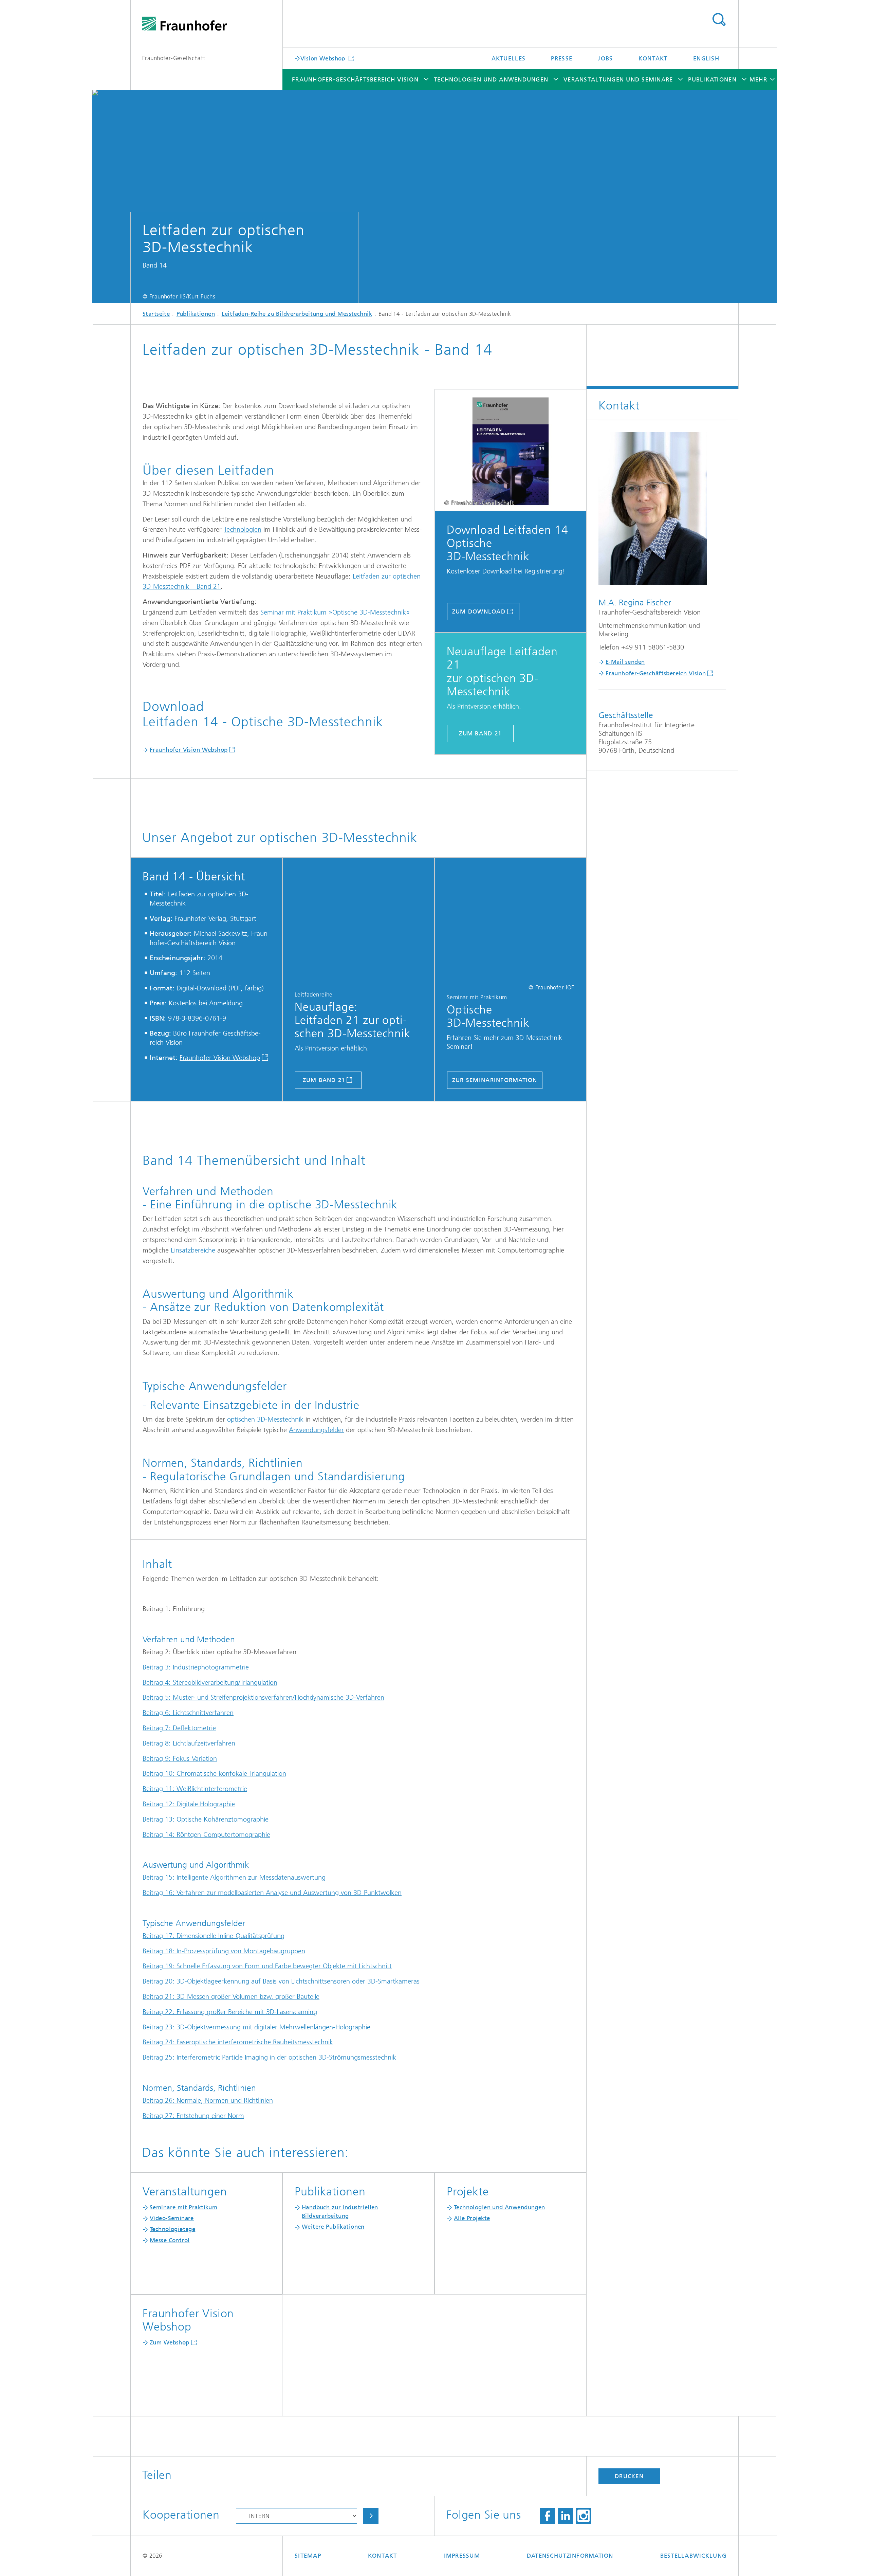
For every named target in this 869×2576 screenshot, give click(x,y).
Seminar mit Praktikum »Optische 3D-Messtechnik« (335, 612)
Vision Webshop (324, 58)
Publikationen (712, 79)
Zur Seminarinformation (495, 1080)
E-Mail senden (625, 662)
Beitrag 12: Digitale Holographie (189, 1804)
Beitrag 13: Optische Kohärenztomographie (206, 1819)
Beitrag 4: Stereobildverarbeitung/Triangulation (210, 1683)
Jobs (605, 58)
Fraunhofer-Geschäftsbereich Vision (355, 79)
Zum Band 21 (480, 733)
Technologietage (172, 2229)
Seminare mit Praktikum (183, 2207)
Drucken (629, 2476)
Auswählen (371, 2516)
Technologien (243, 529)
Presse (562, 58)
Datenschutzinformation (570, 2556)
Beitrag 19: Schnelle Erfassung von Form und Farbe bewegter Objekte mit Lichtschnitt (267, 1966)
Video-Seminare (172, 2218)
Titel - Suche (719, 20)
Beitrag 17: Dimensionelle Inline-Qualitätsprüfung (214, 1936)
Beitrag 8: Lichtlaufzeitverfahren (189, 1743)
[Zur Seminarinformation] (511, 921)
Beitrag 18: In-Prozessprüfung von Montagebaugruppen (224, 1951)
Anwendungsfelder (316, 1430)
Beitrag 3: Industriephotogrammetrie (196, 1667)
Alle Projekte (472, 2218)
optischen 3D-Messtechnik (265, 1419)
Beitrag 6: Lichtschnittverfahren (188, 1713)
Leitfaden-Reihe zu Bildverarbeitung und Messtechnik (297, 314)
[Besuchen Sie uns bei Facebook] (547, 2516)
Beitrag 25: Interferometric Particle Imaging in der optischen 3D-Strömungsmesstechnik (269, 2057)
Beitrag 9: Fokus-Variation (180, 1759)
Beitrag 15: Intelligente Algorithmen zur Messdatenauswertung (234, 1877)
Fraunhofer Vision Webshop (189, 750)
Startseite (156, 314)
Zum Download (479, 611)
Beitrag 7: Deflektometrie (179, 1728)
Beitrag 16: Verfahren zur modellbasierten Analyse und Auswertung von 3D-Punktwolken (272, 1893)
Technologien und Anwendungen (491, 79)
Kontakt (653, 58)
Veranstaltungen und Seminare (618, 79)
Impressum (462, 2556)
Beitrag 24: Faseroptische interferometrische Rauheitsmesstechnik (238, 2042)
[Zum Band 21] (358, 921)
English (706, 58)
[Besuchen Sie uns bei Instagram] (583, 2516)
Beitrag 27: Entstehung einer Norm (193, 2116)
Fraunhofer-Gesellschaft (174, 58)
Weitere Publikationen (333, 2227)
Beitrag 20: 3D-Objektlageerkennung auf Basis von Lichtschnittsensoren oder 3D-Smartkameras (281, 1981)
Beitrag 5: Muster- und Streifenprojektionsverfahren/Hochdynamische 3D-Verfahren (263, 1697)
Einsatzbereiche (193, 1250)
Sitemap (308, 2556)
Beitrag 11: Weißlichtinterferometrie (195, 1789)
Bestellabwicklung (693, 2556)
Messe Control (170, 2240)
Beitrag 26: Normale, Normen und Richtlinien (208, 2100)
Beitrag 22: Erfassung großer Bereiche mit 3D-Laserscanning (230, 2012)
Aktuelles (509, 58)
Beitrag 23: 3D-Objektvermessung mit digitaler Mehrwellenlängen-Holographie (256, 2027)
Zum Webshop (170, 2342)
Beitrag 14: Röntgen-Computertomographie (206, 1835)
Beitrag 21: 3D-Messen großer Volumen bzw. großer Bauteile (231, 1997)
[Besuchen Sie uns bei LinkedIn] (565, 2516)
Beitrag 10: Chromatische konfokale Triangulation (214, 1774)
